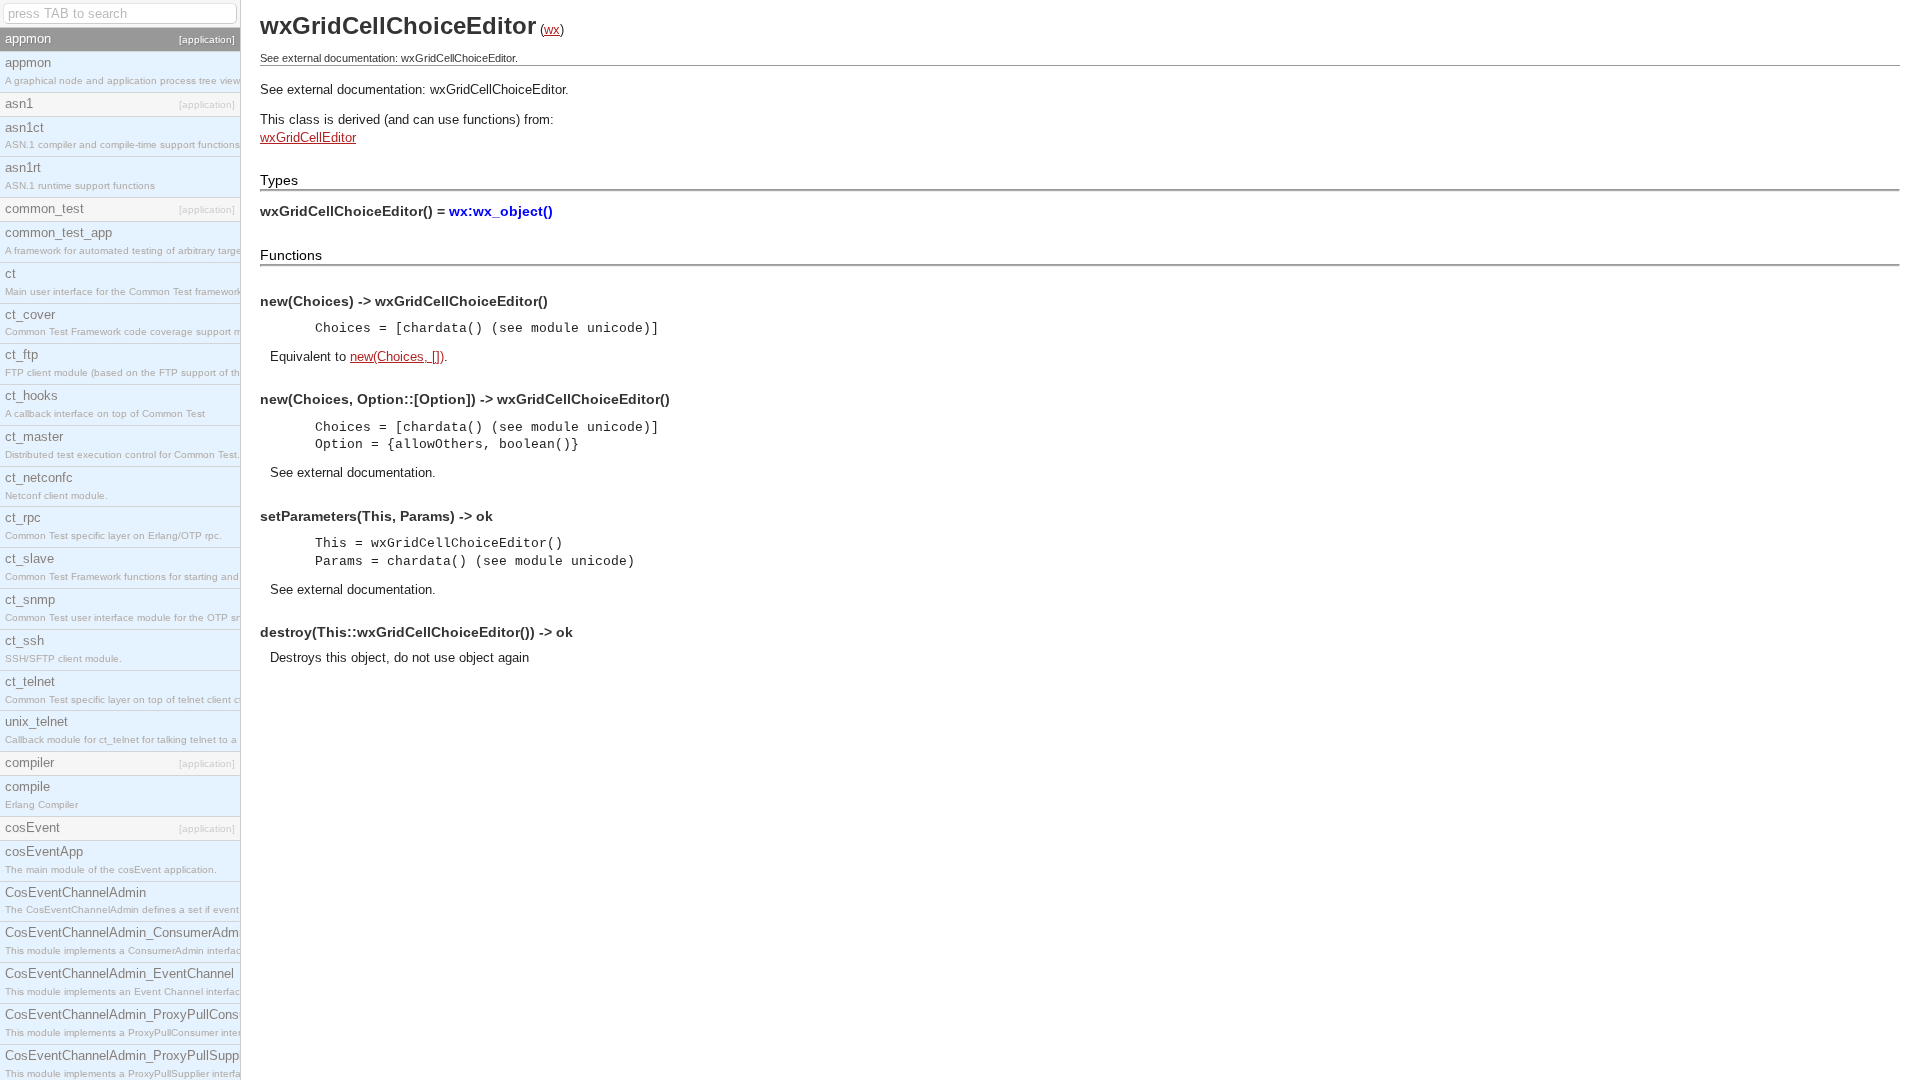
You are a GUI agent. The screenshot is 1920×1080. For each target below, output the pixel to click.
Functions (291, 255)
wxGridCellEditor (308, 137)
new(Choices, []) (397, 356)
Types (279, 180)
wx (552, 29)
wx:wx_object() (501, 211)
